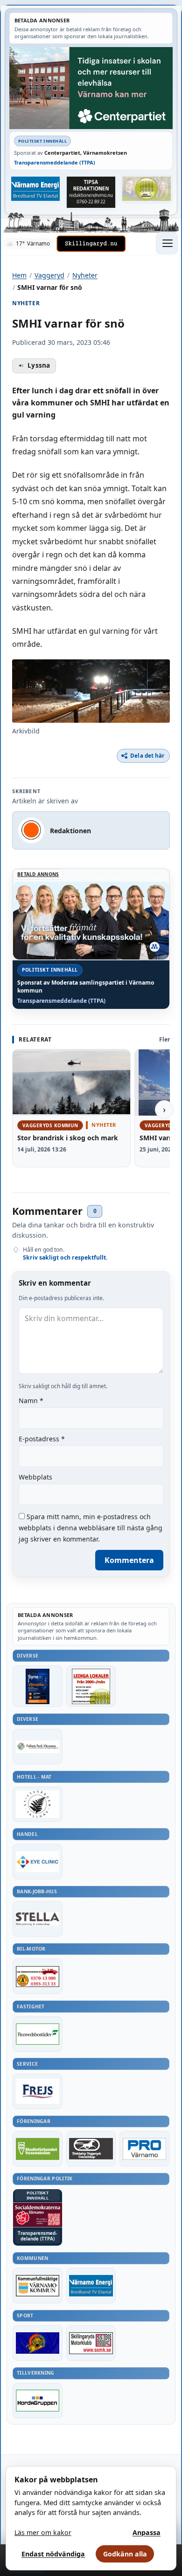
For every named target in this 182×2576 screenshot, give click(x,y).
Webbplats (35, 1477)
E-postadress (42, 1439)
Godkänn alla (125, 2554)
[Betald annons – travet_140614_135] (91, 2149)
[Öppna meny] (167, 243)
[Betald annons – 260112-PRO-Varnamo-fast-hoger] (144, 2149)
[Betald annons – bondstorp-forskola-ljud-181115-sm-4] (91, 192)
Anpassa (147, 2532)
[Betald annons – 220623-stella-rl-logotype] (38, 1919)
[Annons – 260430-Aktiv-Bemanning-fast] (147, 189)
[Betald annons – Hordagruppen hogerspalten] (38, 2401)
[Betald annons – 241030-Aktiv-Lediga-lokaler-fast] (91, 1686)
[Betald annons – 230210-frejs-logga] (38, 2091)
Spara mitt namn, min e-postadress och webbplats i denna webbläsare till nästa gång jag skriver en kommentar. (91, 1528)
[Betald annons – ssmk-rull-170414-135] (91, 2343)
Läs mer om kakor (43, 2532)
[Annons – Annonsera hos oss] (38, 1686)
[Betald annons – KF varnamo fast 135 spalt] (38, 2286)
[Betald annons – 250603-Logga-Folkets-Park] (38, 1747)
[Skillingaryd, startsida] (91, 244)
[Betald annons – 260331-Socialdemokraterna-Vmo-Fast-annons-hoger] (38, 2215)
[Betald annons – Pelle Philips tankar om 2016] (36, 189)
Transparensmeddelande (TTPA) (55, 162)
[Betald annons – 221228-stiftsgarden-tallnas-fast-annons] (38, 1804)
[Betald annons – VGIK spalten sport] (38, 2343)
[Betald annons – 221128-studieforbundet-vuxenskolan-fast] (38, 2149)
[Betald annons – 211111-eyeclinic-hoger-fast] (38, 1862)
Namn (31, 1401)
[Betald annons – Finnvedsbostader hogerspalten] (38, 2034)
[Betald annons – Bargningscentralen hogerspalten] (38, 1976)
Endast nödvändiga (53, 2554)
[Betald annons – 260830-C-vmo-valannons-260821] (91, 88)
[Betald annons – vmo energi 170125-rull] (91, 2286)
